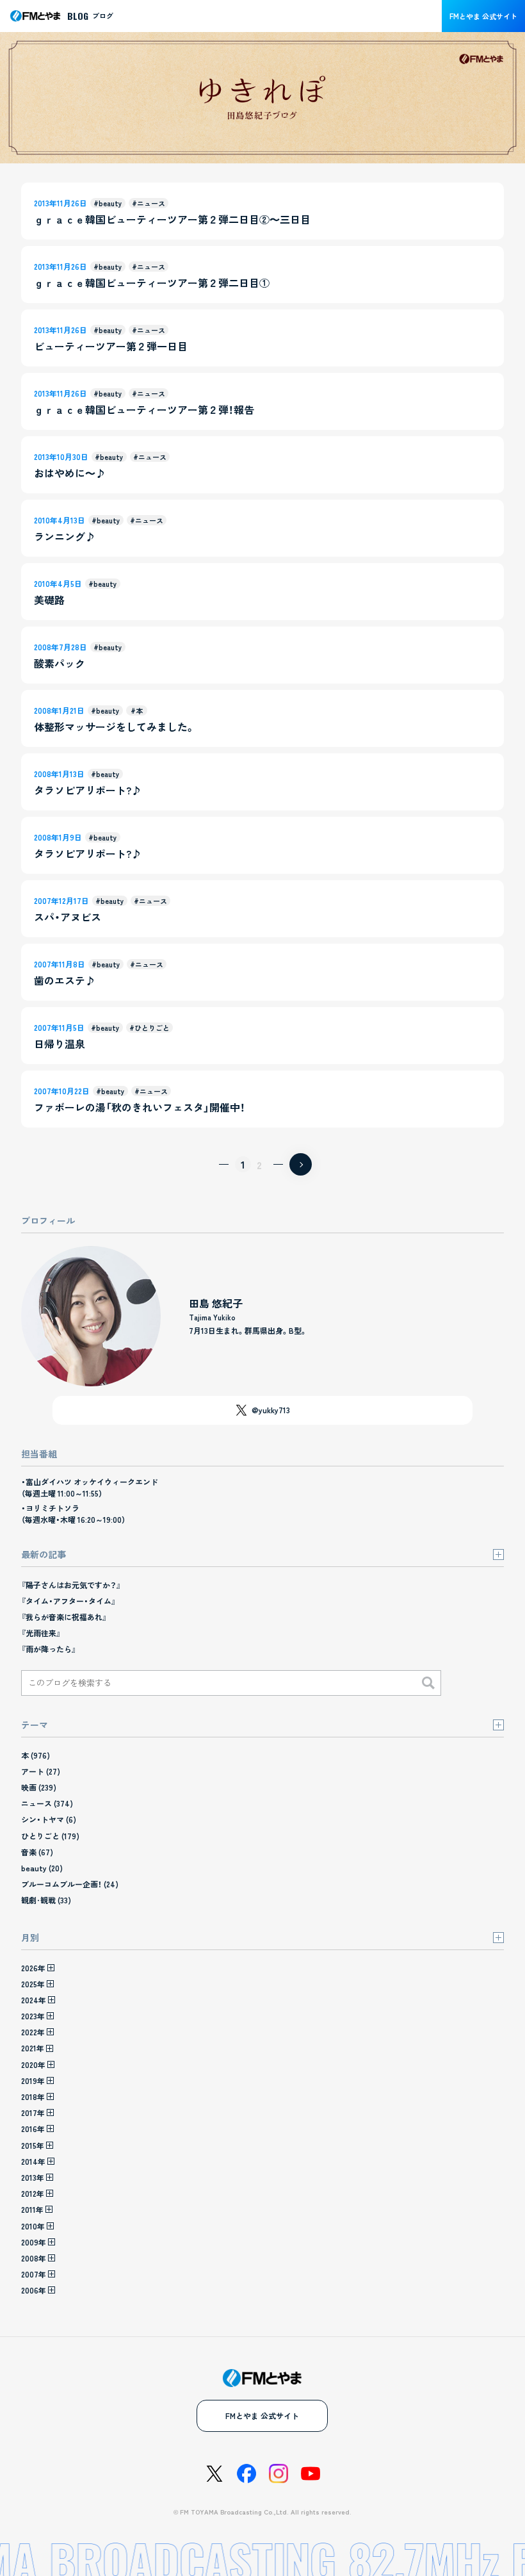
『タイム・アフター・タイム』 (69, 1601)
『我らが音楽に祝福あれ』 (64, 1617)
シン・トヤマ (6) (49, 1819)
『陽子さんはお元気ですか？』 (71, 1585)
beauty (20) (42, 1868)
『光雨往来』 (41, 1633)
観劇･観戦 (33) (46, 1900)
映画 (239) (39, 1787)
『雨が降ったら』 (49, 1649)
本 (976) (36, 1755)
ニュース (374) (47, 1803)
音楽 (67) (37, 1852)
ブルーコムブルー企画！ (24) (70, 1884)
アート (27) (41, 1771)
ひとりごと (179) (50, 1836)
